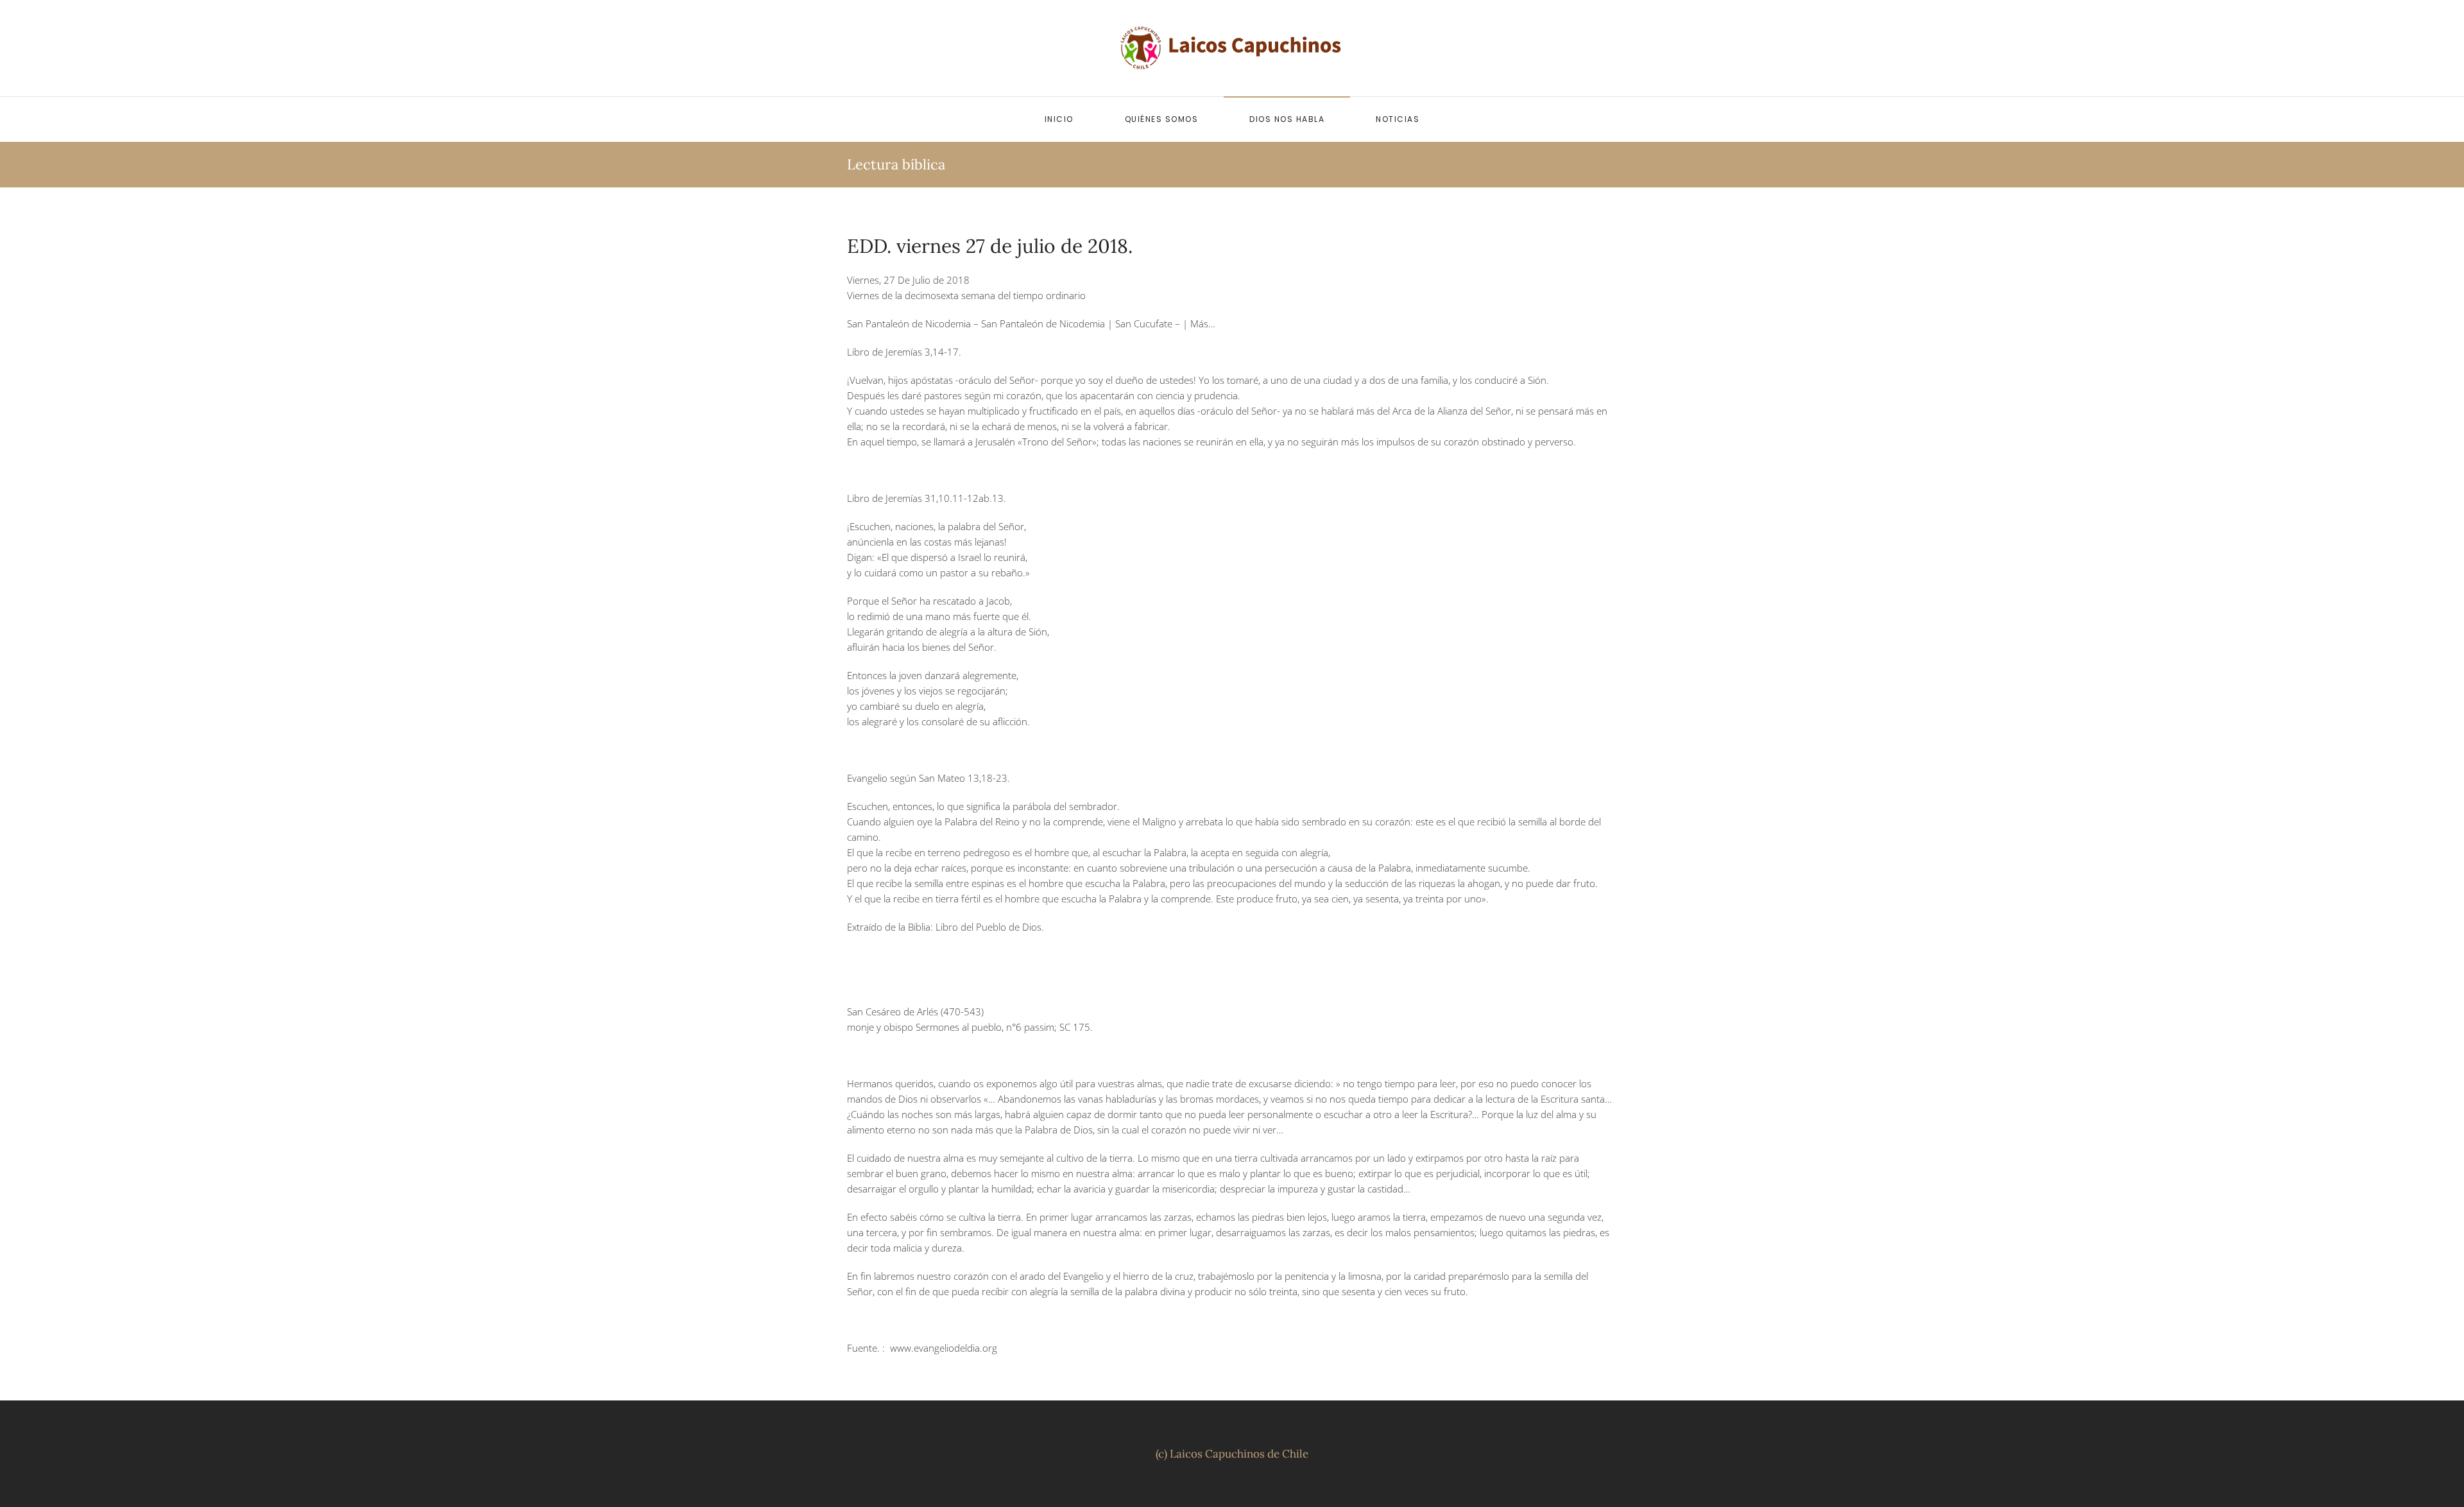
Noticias (1398, 119)
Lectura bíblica (896, 164)
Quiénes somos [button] (1162, 119)
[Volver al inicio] (1232, 48)
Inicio (1059, 119)
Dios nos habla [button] (1287, 119)
